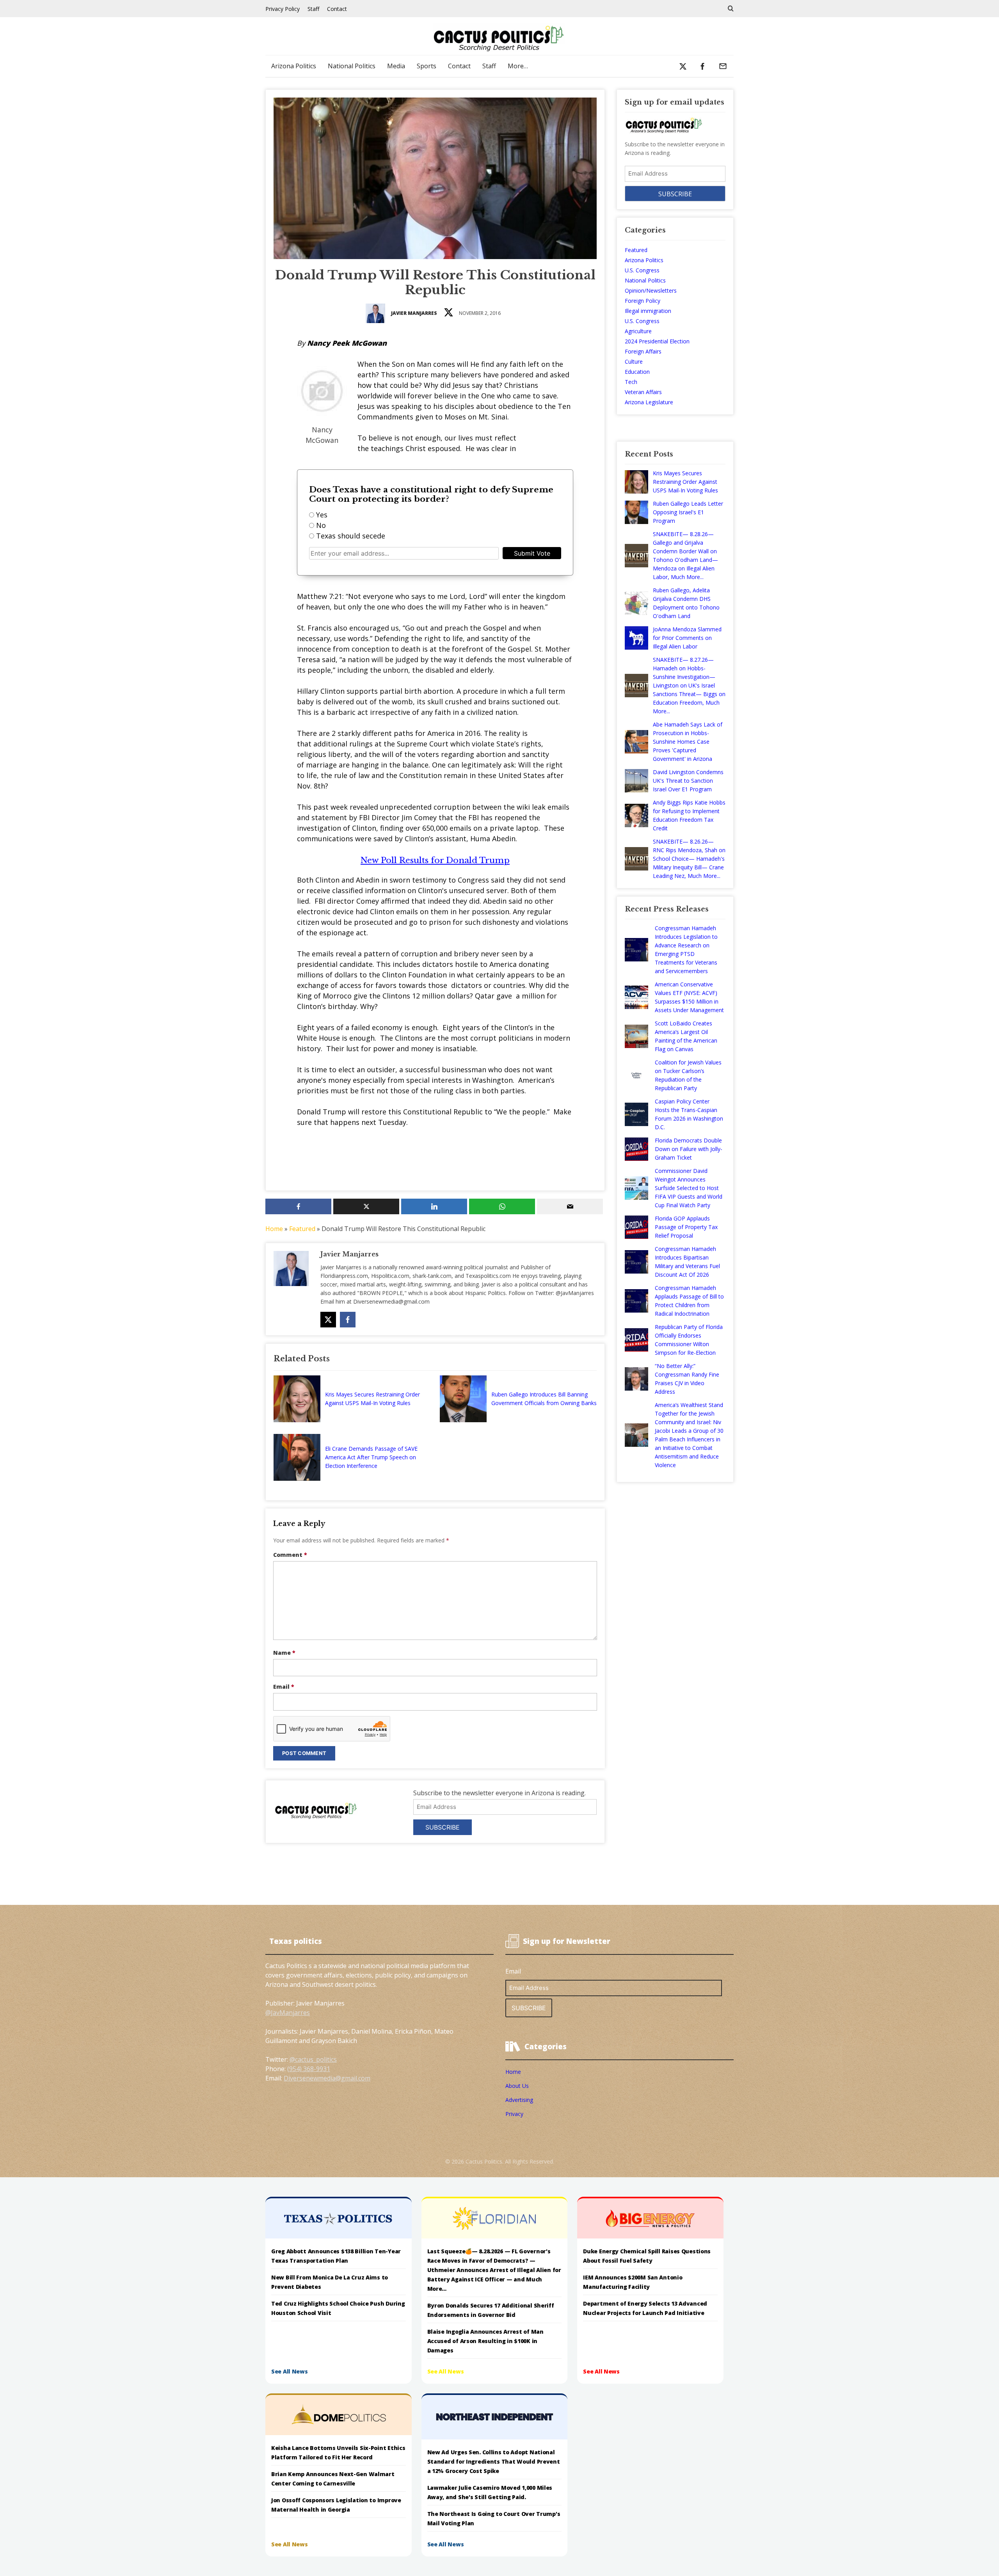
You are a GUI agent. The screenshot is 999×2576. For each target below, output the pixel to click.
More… (518, 66)
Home (274, 1229)
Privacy (514, 2114)
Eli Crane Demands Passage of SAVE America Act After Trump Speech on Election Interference (371, 1457)
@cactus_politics (313, 2059)
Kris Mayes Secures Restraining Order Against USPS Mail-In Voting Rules (372, 1399)
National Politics (352, 66)
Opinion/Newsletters (651, 290)
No (321, 525)
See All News (290, 2371)
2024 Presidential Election (657, 341)
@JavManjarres (288, 2013)
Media (396, 66)
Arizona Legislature (649, 402)
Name (284, 1653)
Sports (427, 66)
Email (284, 1687)
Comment (290, 1555)
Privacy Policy (283, 9)
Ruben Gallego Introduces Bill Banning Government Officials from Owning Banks (544, 1399)
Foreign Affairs (643, 351)
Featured (302, 1229)
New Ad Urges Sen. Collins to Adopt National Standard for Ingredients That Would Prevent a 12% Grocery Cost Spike (494, 2461)
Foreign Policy (643, 301)
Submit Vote (532, 553)
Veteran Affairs (643, 392)
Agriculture (638, 331)
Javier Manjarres (414, 313)
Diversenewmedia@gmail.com (327, 2078)
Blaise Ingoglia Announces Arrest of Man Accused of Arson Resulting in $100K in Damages (485, 2341)
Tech (631, 382)
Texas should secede (351, 536)
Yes (322, 515)
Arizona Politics (294, 66)
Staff (313, 9)
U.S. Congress (642, 270)
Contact (337, 9)
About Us (517, 2086)
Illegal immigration (648, 311)
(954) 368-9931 (309, 2069)
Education (637, 372)
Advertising (519, 2100)
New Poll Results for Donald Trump (435, 860)
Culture (634, 362)
